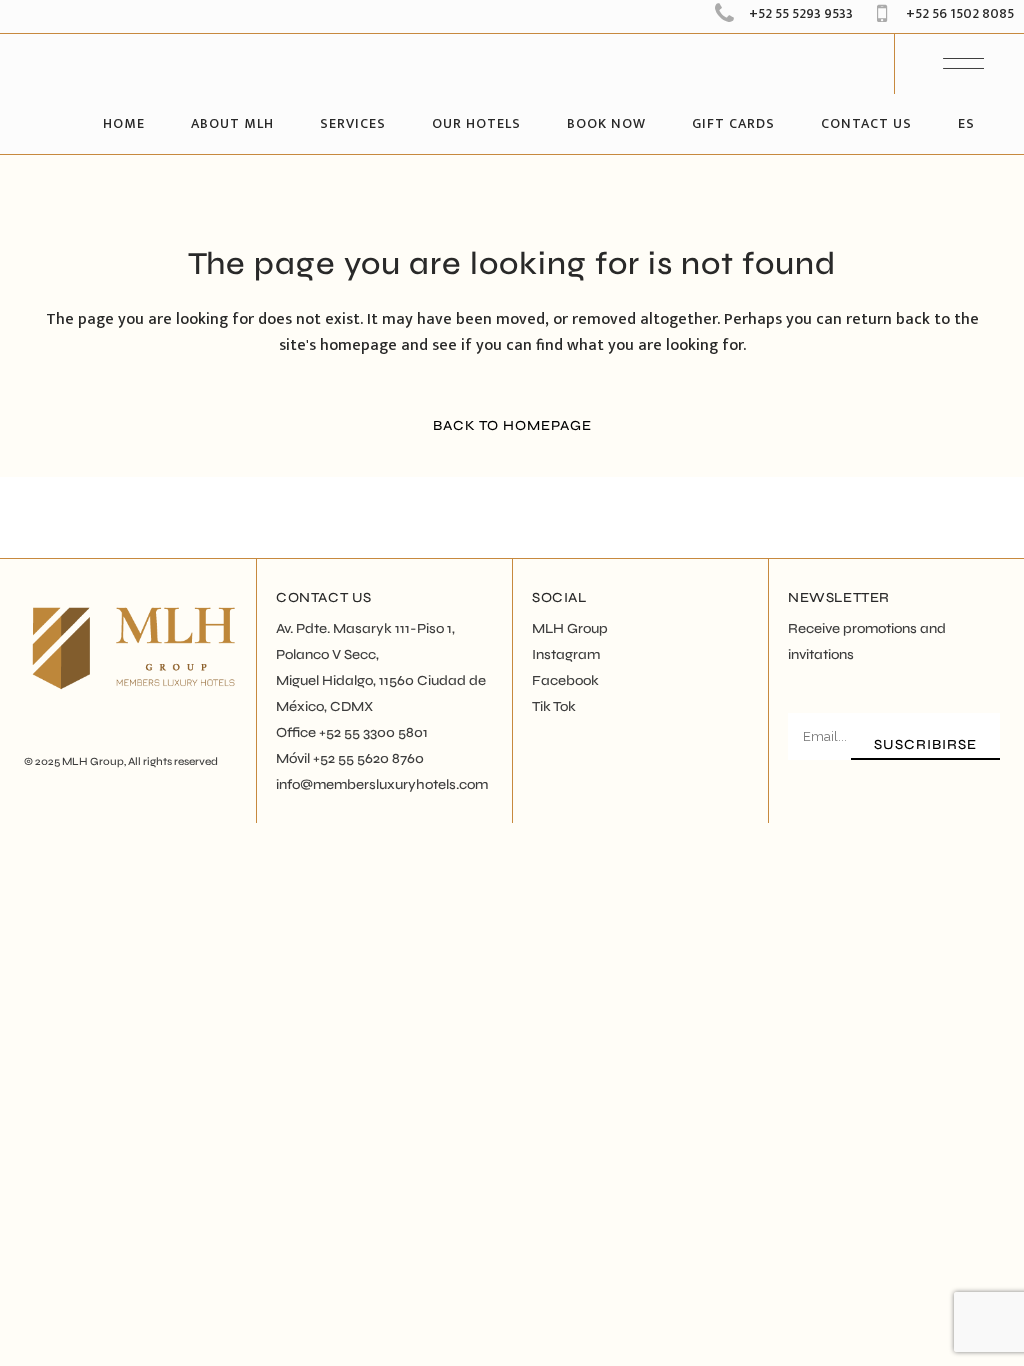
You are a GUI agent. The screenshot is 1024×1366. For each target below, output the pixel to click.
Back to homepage (512, 425)
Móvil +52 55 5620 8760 (350, 758)
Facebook (565, 680)
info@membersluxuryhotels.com (382, 784)
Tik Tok (554, 706)
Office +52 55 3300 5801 (352, 732)
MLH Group (93, 761)
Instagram (566, 654)
